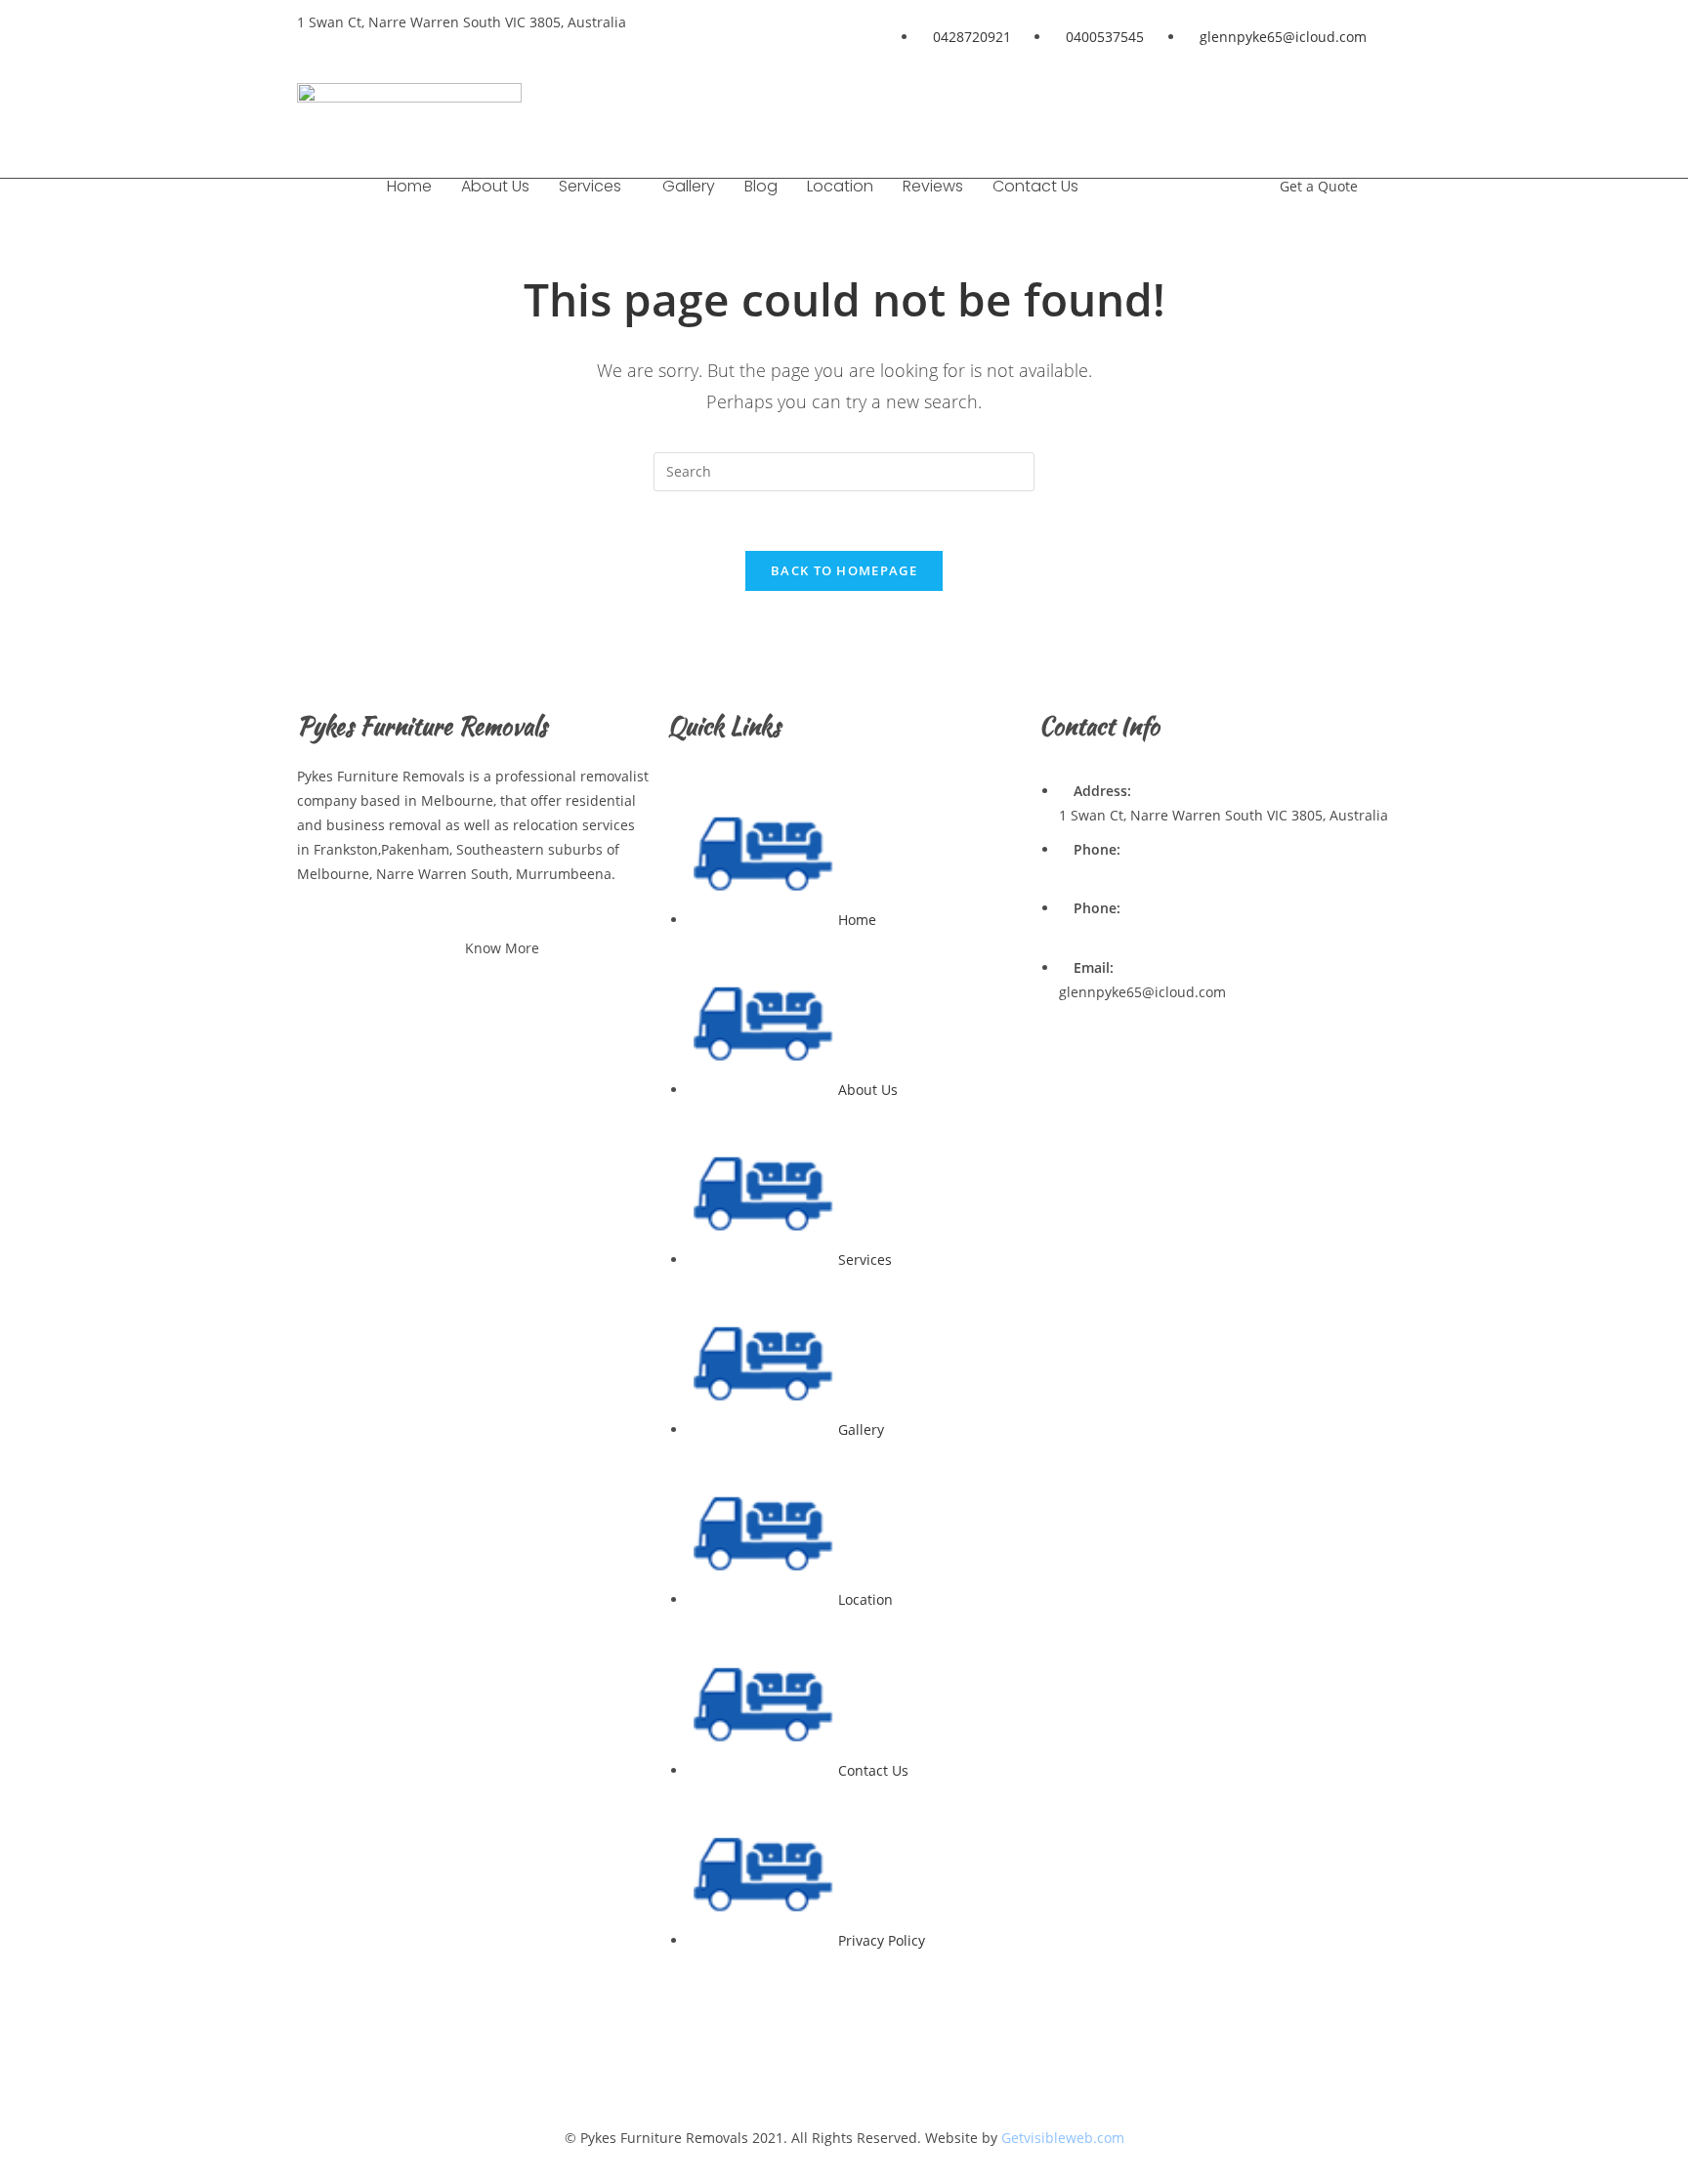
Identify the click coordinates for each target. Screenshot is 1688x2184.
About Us (495, 186)
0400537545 (1098, 933)
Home (409, 186)
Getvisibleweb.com (1063, 2138)
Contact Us (1035, 186)
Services (590, 186)
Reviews (933, 186)
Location (840, 186)
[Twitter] (1309, 107)
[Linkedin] (1251, 107)
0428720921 (1098, 874)
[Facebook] (1194, 107)
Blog (761, 186)
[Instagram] (1367, 107)
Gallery (689, 186)
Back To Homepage (844, 570)
